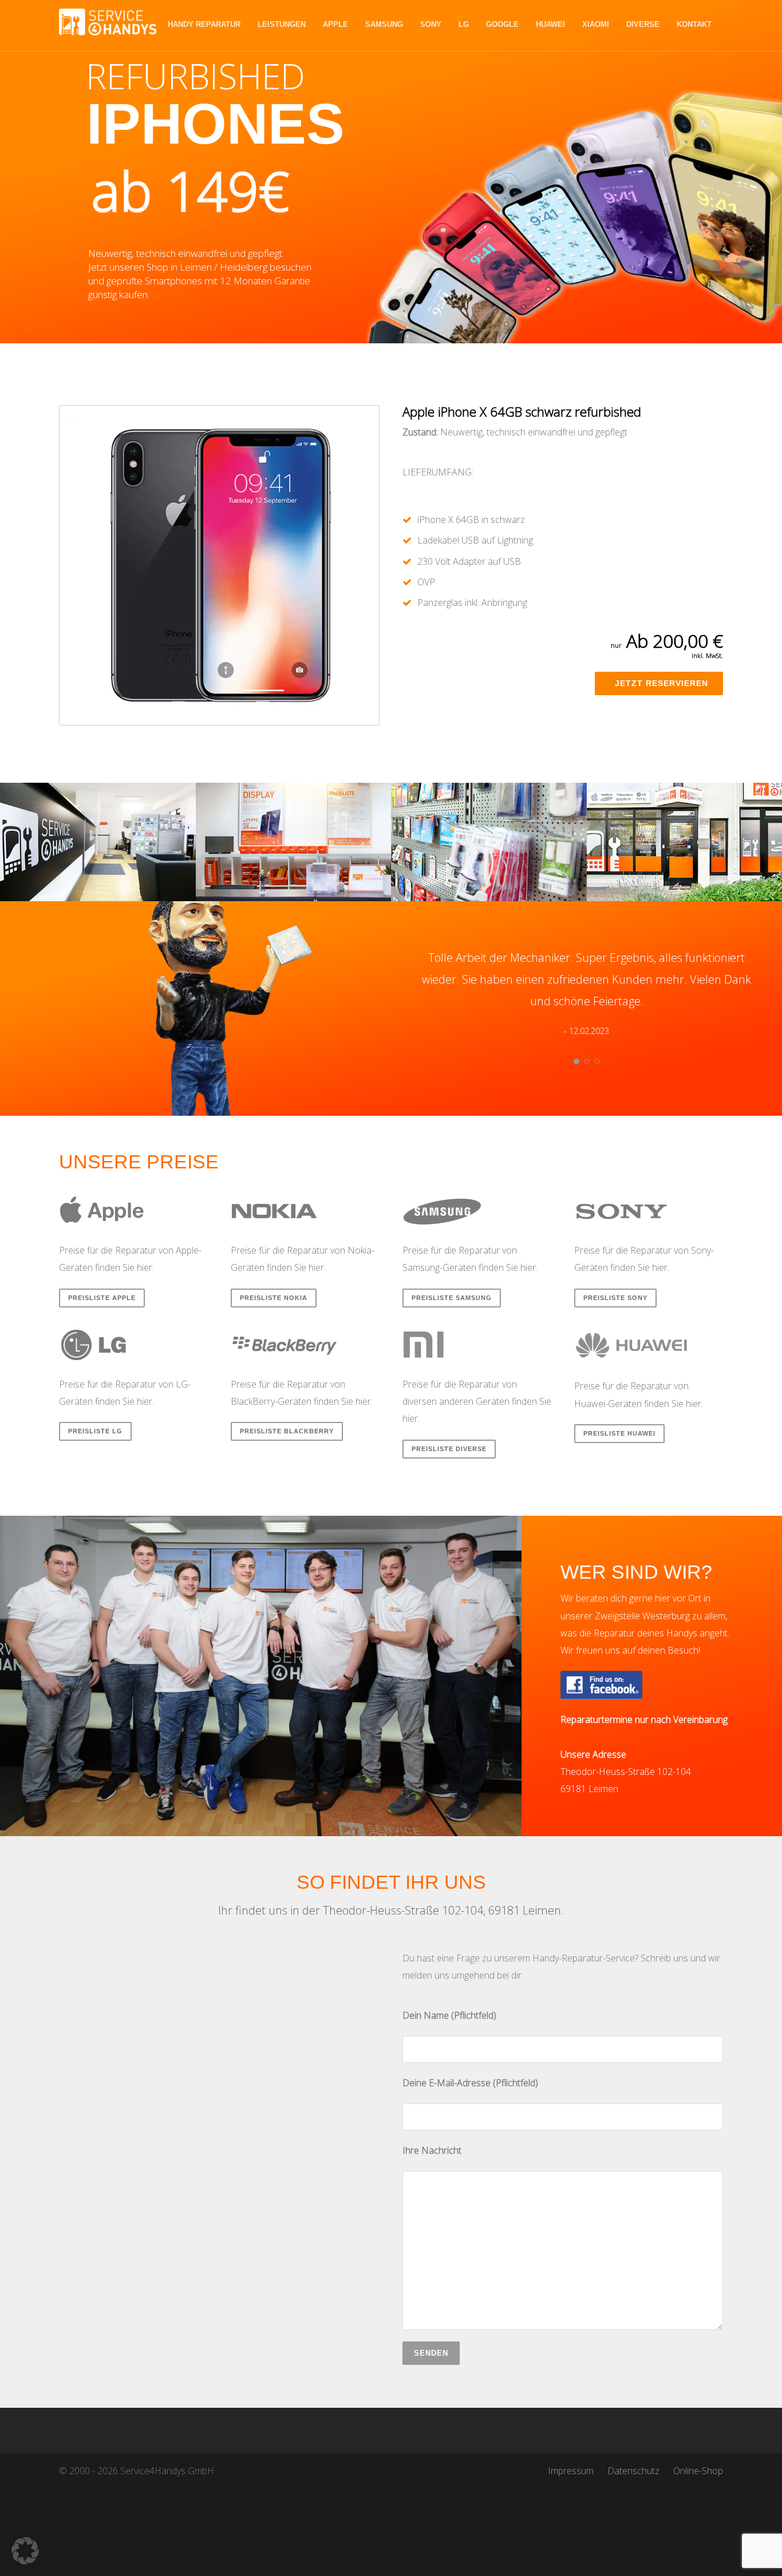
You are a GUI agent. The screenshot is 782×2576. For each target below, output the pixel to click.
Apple (335, 24)
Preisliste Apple (102, 1298)
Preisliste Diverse (449, 1449)
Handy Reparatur (204, 24)
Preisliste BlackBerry (287, 1431)
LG (464, 24)
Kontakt (694, 24)
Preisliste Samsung (452, 1298)
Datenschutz (633, 2471)
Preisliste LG (95, 1431)
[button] (25, 2551)
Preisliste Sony (615, 1298)
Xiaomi (596, 24)
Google (502, 24)
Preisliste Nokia (274, 1298)
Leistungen (282, 24)
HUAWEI (550, 24)
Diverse (643, 24)
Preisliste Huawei (619, 1433)
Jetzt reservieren (661, 683)
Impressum (571, 2471)
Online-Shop (698, 2471)
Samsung (384, 24)
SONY (431, 24)
